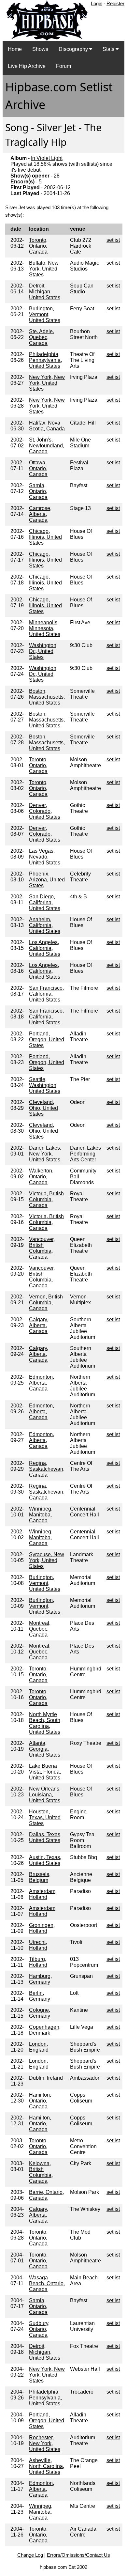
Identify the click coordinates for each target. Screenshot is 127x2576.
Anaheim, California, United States (45, 925)
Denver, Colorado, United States (45, 811)
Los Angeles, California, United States (45, 948)
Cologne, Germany (40, 2013)
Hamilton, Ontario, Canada (40, 2101)
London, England (39, 2047)
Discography (74, 49)
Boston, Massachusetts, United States (47, 697)
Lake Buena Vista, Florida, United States (45, 1772)
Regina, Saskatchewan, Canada (47, 1469)
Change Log (30, 2555)
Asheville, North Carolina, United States (47, 2466)
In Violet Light (47, 158)
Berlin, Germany (40, 1996)
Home (15, 49)
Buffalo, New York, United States (44, 269)
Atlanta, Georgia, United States (45, 1749)
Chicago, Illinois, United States (45, 537)
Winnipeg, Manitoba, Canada (41, 1515)
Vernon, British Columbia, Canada (46, 1303)
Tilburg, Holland (38, 1962)
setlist (113, 240)
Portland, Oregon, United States (47, 1040)
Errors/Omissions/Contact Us (78, 2555)
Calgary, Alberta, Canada (39, 1325)
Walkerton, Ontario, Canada (41, 1177)
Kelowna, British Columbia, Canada (41, 2172)
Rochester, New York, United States (45, 2443)
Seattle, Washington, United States (45, 1085)
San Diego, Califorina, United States (45, 902)
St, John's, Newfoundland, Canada (47, 446)
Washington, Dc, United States (43, 651)
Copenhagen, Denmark (45, 2030)
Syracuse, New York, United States (47, 1560)
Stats (109, 49)
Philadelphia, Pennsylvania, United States (45, 360)
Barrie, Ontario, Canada (46, 2195)
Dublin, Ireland (46, 2078)
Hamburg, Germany (40, 1979)
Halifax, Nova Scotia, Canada (47, 426)
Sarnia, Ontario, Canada (38, 491)
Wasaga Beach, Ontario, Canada (47, 2283)
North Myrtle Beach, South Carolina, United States (45, 1723)
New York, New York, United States (47, 383)
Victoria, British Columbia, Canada (46, 1199)
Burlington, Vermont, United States (45, 314)
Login (97, 3)
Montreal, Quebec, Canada (40, 1629)
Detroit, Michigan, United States (45, 292)
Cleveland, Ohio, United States (43, 1108)
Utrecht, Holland (38, 1945)
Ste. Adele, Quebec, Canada (42, 337)
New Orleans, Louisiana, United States (45, 1795)
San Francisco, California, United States (46, 994)
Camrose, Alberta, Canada (40, 514)
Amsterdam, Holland (43, 1894)
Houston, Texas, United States (45, 1817)
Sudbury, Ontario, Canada (39, 2329)
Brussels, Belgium (40, 1877)
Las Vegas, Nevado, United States (45, 857)
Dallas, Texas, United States (45, 1837)
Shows (40, 49)
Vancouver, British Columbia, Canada (42, 1248)
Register (115, 3)
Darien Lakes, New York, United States (45, 1154)
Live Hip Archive (27, 66)
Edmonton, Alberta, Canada (42, 1383)
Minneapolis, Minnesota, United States (45, 628)
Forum (63, 66)
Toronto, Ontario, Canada (38, 246)
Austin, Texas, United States (45, 1860)
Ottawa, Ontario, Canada (38, 468)
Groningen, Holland (42, 1928)
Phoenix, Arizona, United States (47, 880)
